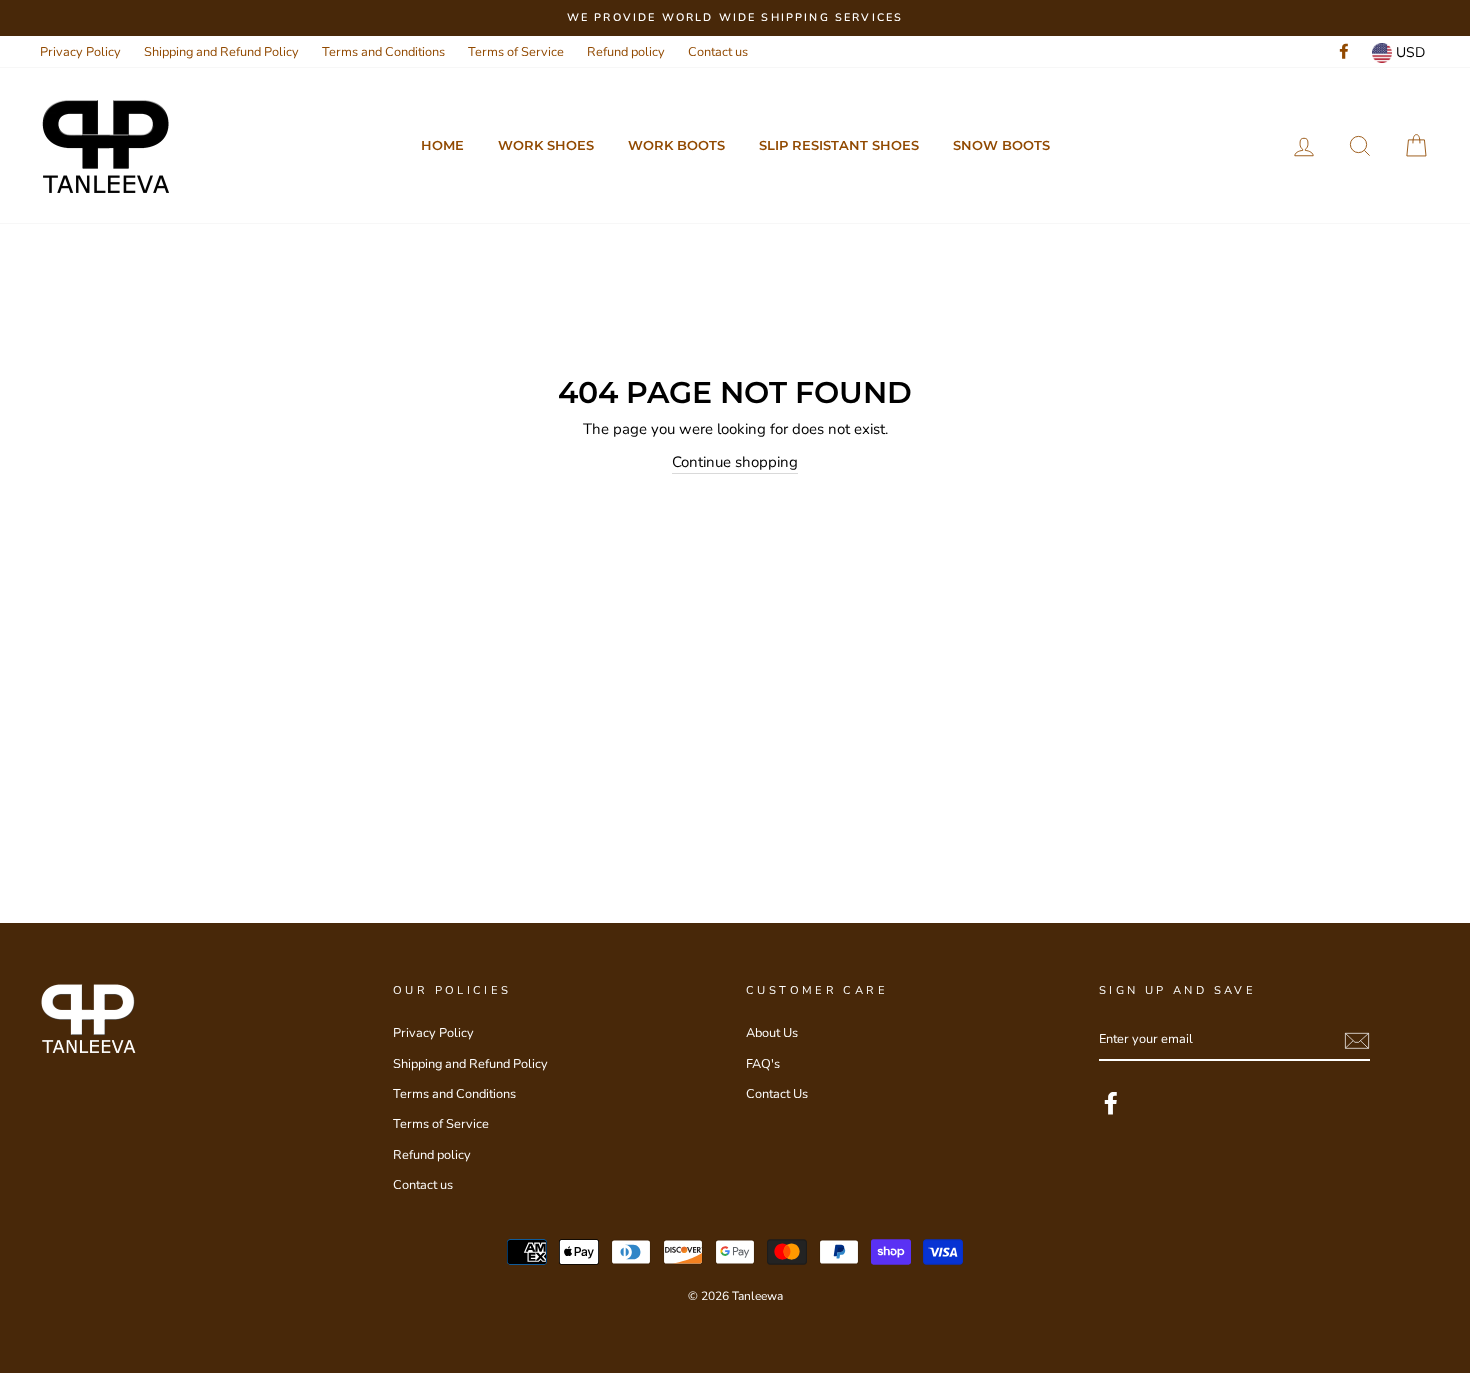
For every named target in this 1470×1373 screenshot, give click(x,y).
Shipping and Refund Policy (221, 52)
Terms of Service (516, 52)
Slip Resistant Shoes (839, 145)
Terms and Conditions (383, 52)
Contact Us (777, 1094)
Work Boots (676, 145)
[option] (735, 18)
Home (442, 145)
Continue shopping (735, 462)
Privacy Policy (80, 52)
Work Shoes (546, 145)
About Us (772, 1033)
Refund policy (626, 52)
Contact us (718, 52)
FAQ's (763, 1064)
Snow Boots (1001, 145)
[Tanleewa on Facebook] (1111, 1103)
